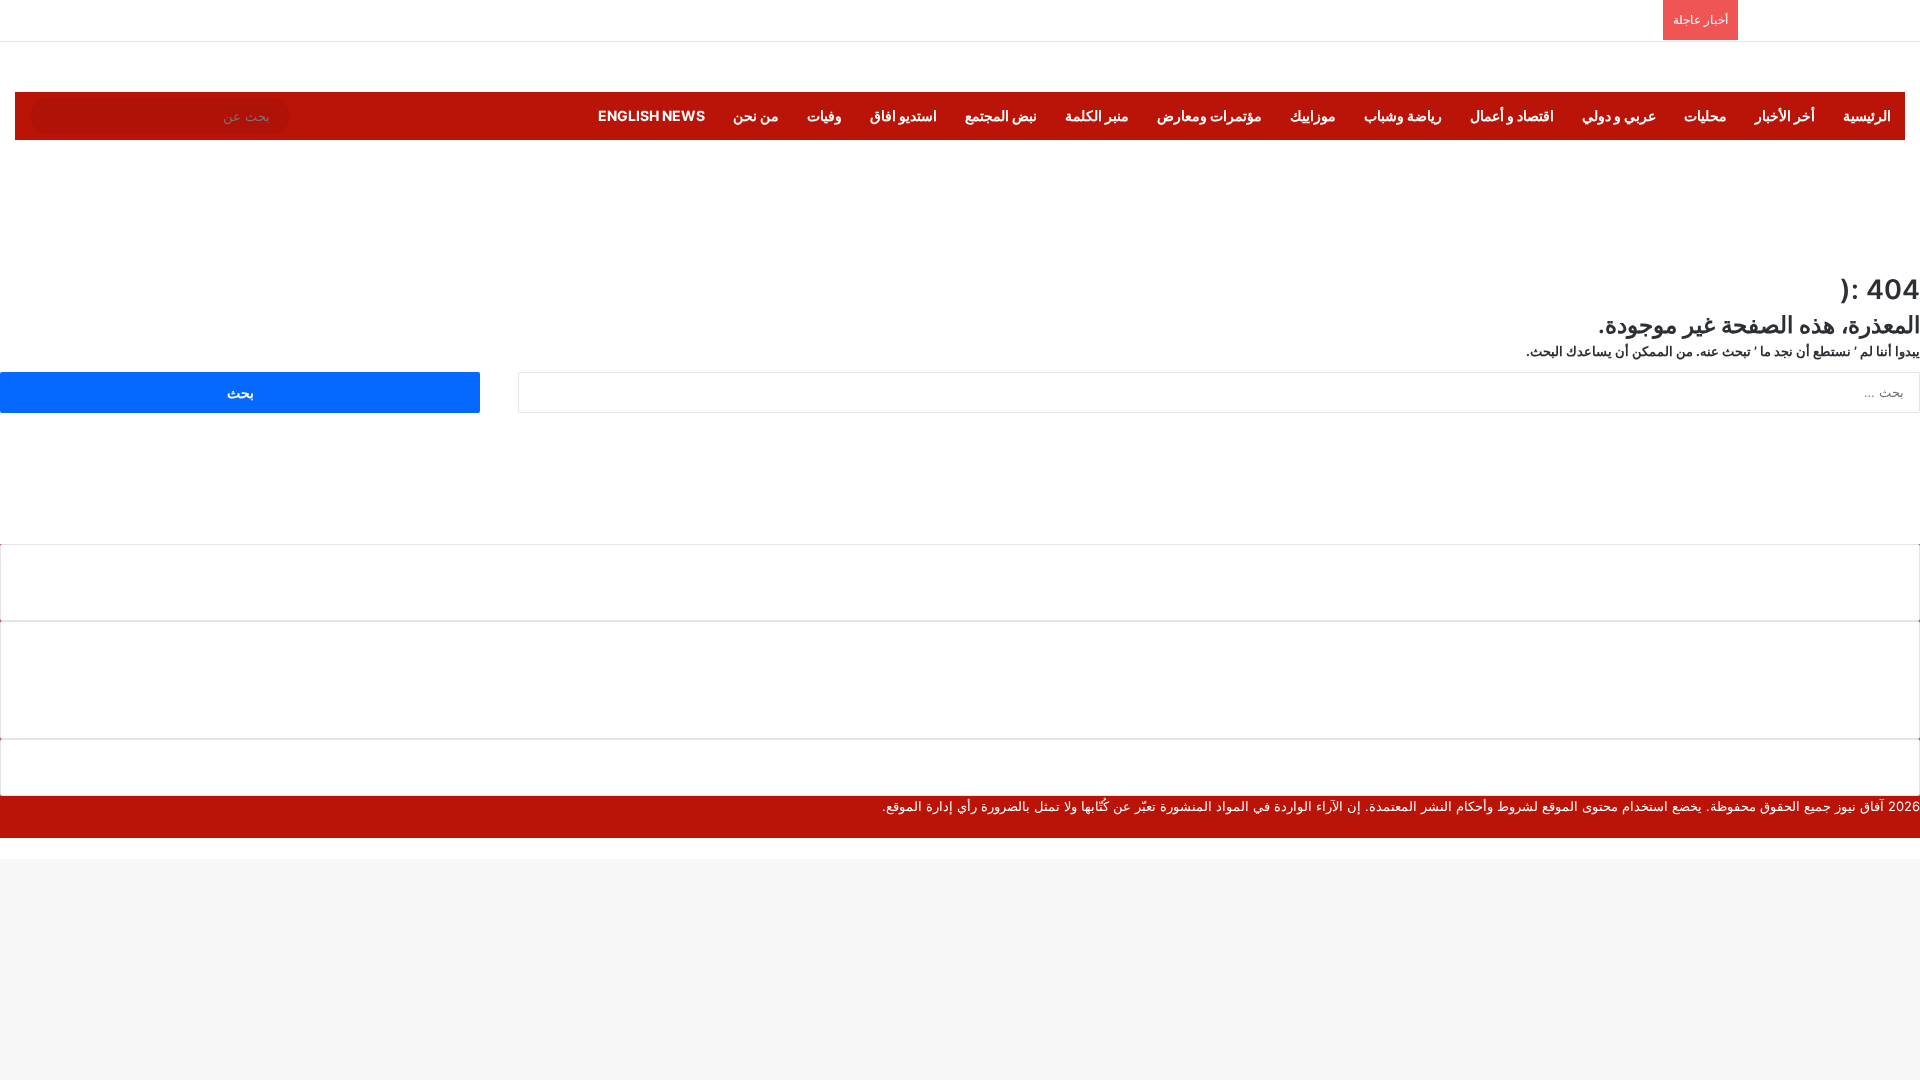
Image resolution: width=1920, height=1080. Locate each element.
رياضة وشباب (1403, 115)
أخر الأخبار (1785, 115)
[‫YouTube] (1867, 827)
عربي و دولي (1619, 115)
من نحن (756, 115)
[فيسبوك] (1915, 827)
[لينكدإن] (1883, 827)
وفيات (824, 115)
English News (651, 115)
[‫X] (1899, 827)
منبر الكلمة (1097, 115)
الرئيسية (1867, 115)
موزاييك (1313, 115)
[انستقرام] (1851, 827)
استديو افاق (903, 115)
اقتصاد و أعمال (1512, 115)
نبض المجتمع (1001, 115)
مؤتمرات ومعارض (1209, 115)
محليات (1705, 115)
